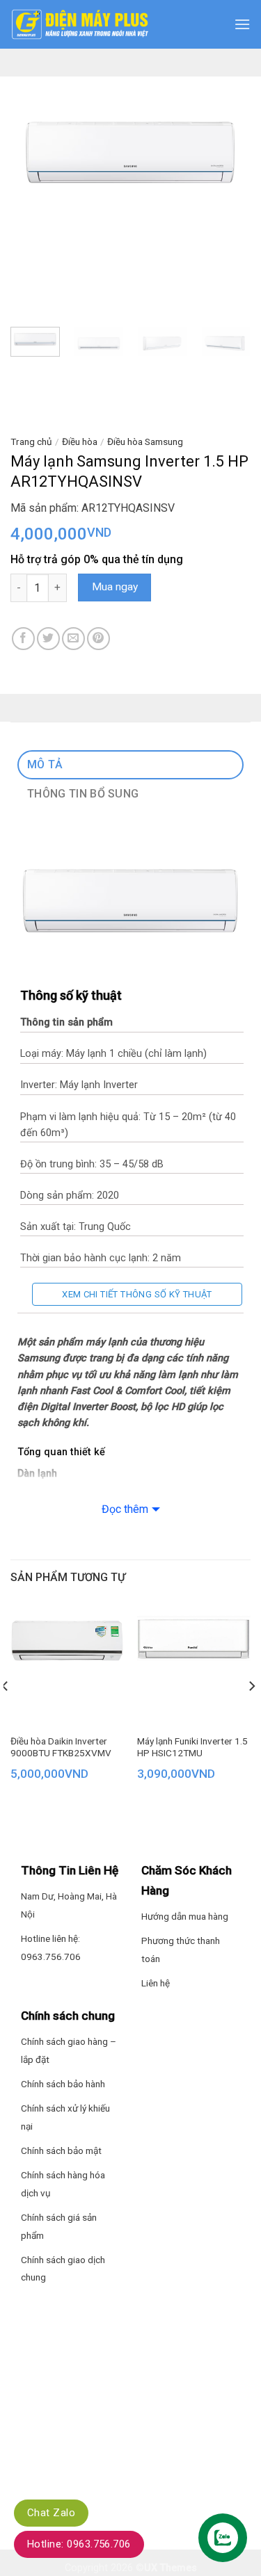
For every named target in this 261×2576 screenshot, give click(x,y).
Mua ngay (115, 587)
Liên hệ (156, 1983)
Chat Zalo (51, 2513)
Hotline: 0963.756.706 (79, 2544)
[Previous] (33, 156)
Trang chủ (31, 442)
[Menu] (242, 24)
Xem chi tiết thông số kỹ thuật (137, 1294)
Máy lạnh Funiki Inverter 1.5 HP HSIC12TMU (192, 1747)
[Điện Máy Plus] (80, 24)
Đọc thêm (125, 1509)
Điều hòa (80, 442)
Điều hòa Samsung (145, 442)
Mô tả (45, 764)
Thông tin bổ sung (83, 794)
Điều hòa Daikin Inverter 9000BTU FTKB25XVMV (61, 1747)
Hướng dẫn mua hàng (185, 1916)
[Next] (228, 156)
